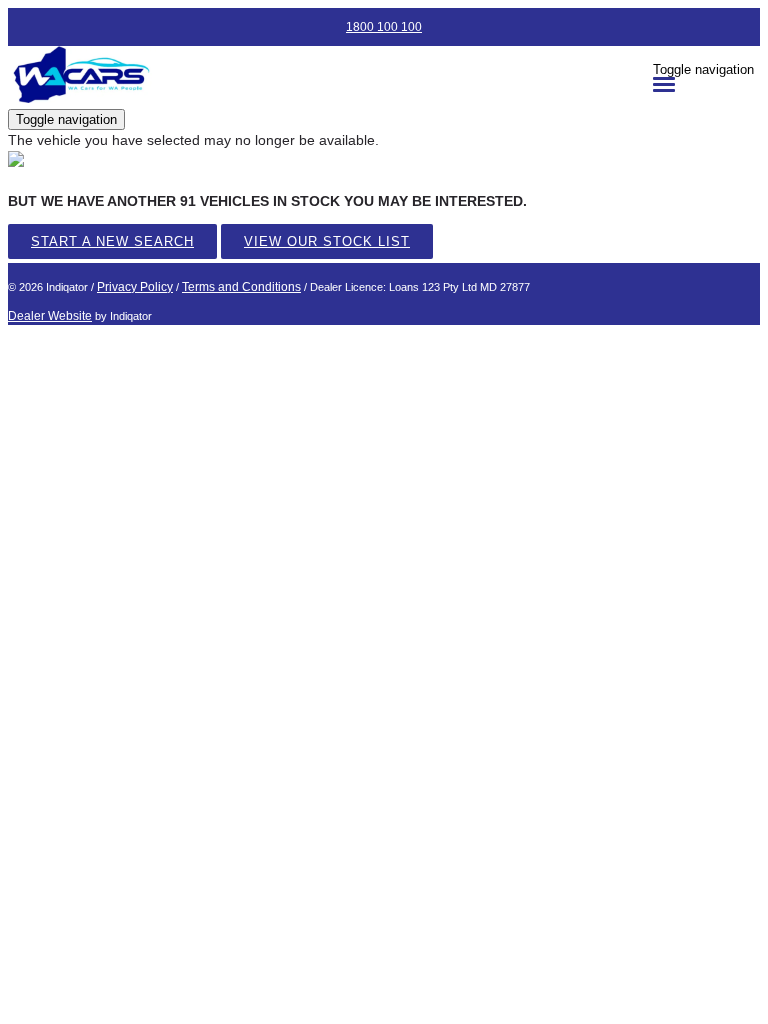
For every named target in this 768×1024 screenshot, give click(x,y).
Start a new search (112, 241)
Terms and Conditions (241, 287)
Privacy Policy (135, 287)
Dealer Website (50, 316)
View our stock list (327, 241)
